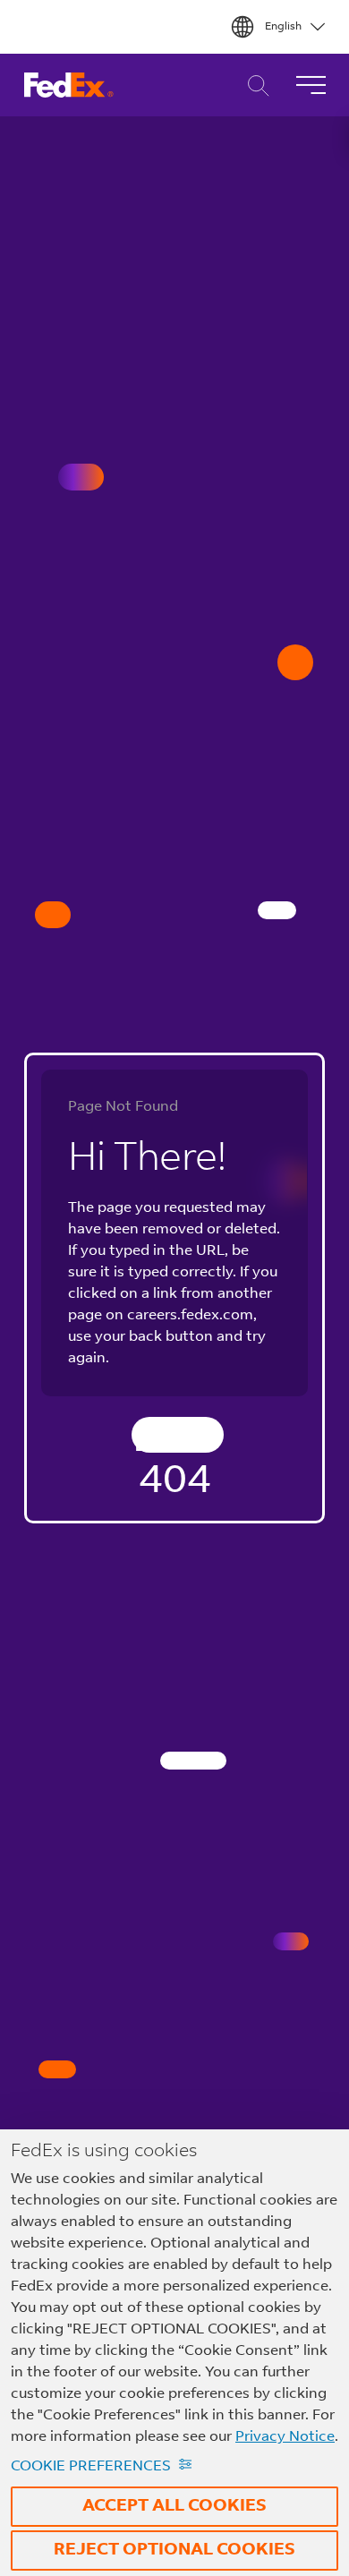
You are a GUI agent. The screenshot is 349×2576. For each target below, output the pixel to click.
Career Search (254, 85)
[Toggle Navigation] (311, 85)
